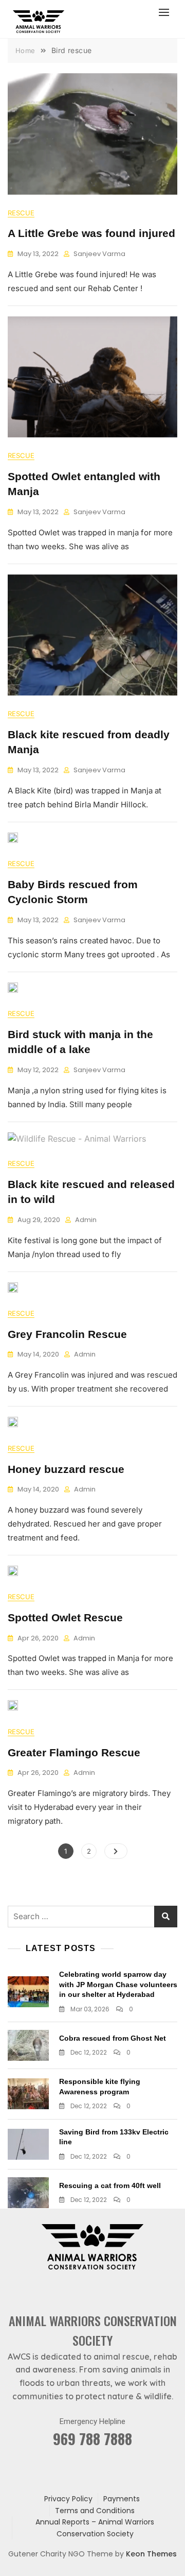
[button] (166, 12)
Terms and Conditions (95, 2511)
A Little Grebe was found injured (91, 233)
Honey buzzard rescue (66, 1469)
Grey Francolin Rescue (67, 1334)
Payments (122, 2499)
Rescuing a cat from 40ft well (110, 2185)
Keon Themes (151, 2554)
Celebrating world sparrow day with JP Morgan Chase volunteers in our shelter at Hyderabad (118, 1984)
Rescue (21, 213)
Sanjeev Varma (99, 254)
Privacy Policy (68, 2499)
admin (86, 1220)
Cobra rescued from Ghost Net (113, 2038)
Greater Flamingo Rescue (74, 1752)
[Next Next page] (116, 1851)
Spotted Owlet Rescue (65, 1617)
